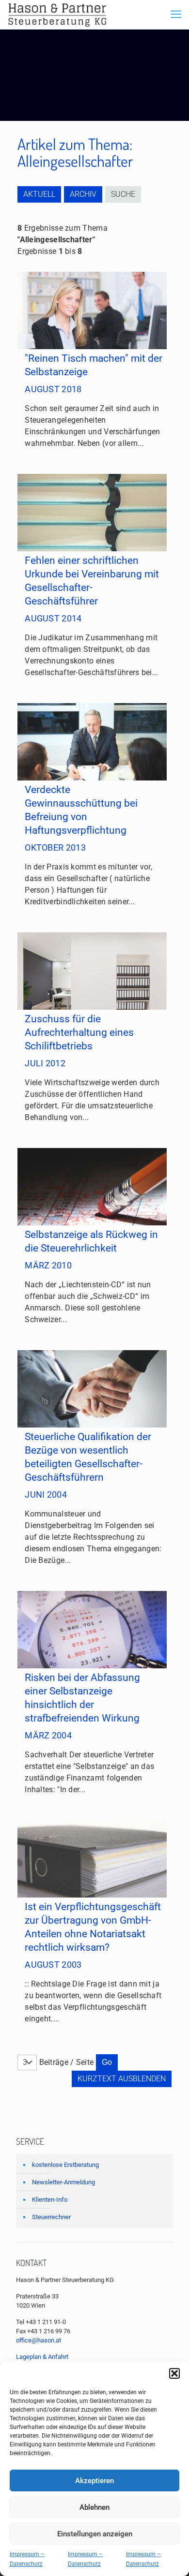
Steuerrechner (51, 2217)
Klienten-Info (50, 2200)
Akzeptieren (94, 2481)
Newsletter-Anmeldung (63, 2182)
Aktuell (39, 194)
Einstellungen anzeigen (95, 2534)
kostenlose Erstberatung (65, 2165)
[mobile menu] (176, 15)
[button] (174, 2373)
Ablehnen (94, 2507)
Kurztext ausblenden (122, 2079)
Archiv (83, 194)
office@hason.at (39, 2340)
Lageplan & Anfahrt (42, 2357)
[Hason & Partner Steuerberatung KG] (57, 15)
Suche (123, 194)
